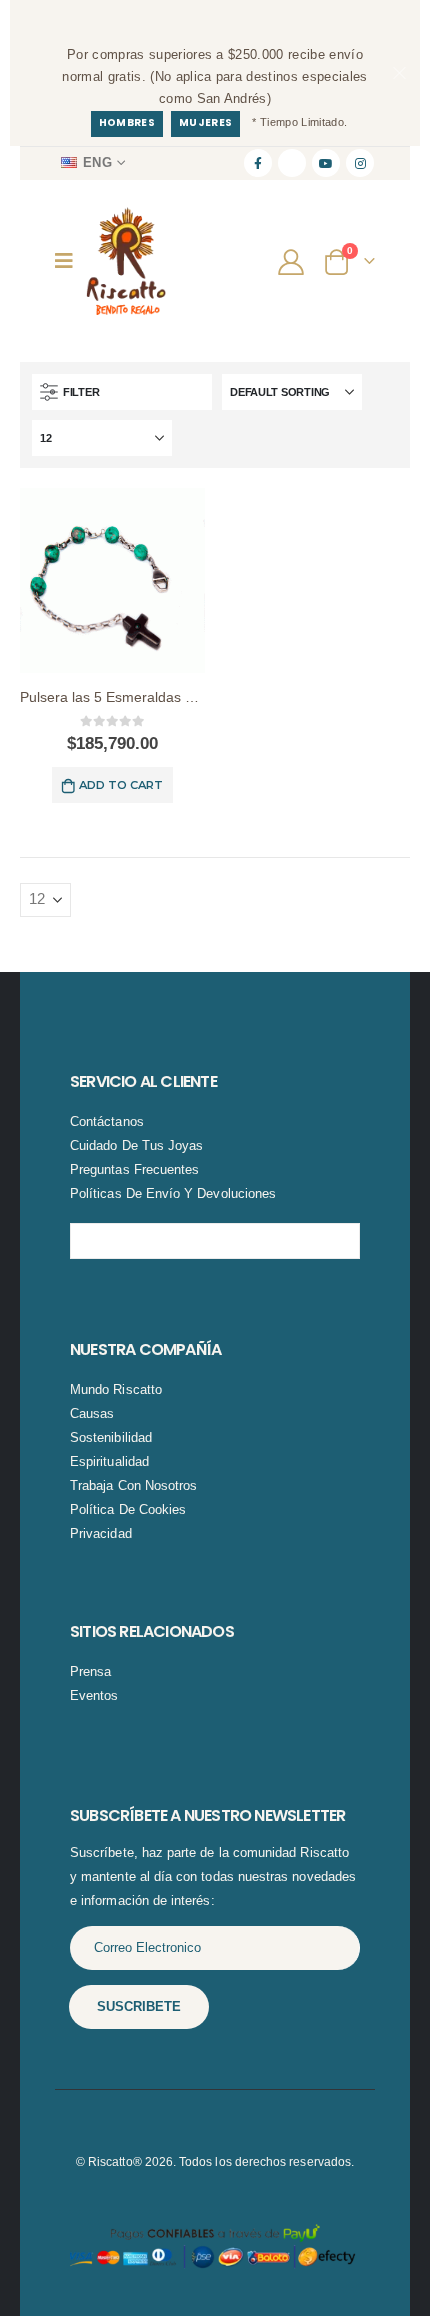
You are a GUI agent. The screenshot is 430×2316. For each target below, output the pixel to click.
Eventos (94, 1695)
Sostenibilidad (111, 1437)
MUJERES (205, 122)
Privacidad (101, 1533)
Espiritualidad (109, 1461)
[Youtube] (326, 163)
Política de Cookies (128, 1509)
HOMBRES (127, 122)
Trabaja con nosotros (133, 1485)
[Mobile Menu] (70, 261)
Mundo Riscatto (116, 1389)
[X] (292, 163)
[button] (122, 392)
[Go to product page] (112, 580)
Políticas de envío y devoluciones (173, 1193)
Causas (92, 1413)
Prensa (90, 1671)
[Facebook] (258, 163)
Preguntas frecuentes (134, 1169)
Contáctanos (107, 1121)
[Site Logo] (126, 261)
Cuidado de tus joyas (136, 1145)
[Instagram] (360, 163)
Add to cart (121, 785)
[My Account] (293, 261)
